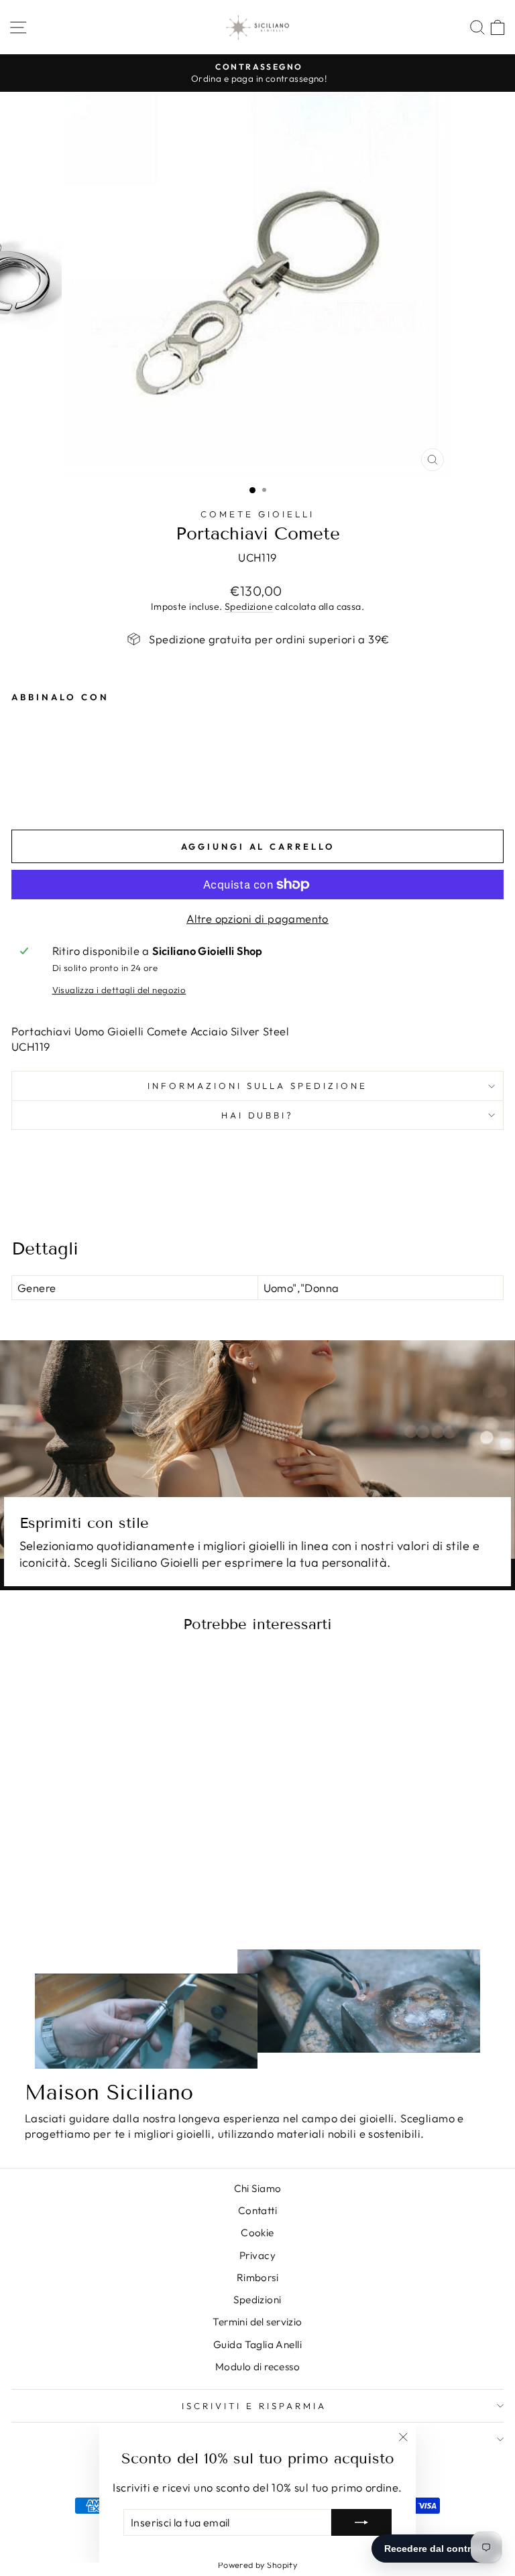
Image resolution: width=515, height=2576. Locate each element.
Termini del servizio (257, 2322)
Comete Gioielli (257, 514)
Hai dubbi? (258, 1115)
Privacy (257, 2255)
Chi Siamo (258, 2188)
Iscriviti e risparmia (254, 2406)
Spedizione (249, 606)
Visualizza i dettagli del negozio (119, 990)
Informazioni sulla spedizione (257, 1086)
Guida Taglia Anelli (257, 2344)
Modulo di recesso (257, 2367)
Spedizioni (257, 2300)
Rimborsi (257, 2277)
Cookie (257, 2233)
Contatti (257, 2210)
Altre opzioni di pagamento (257, 918)
